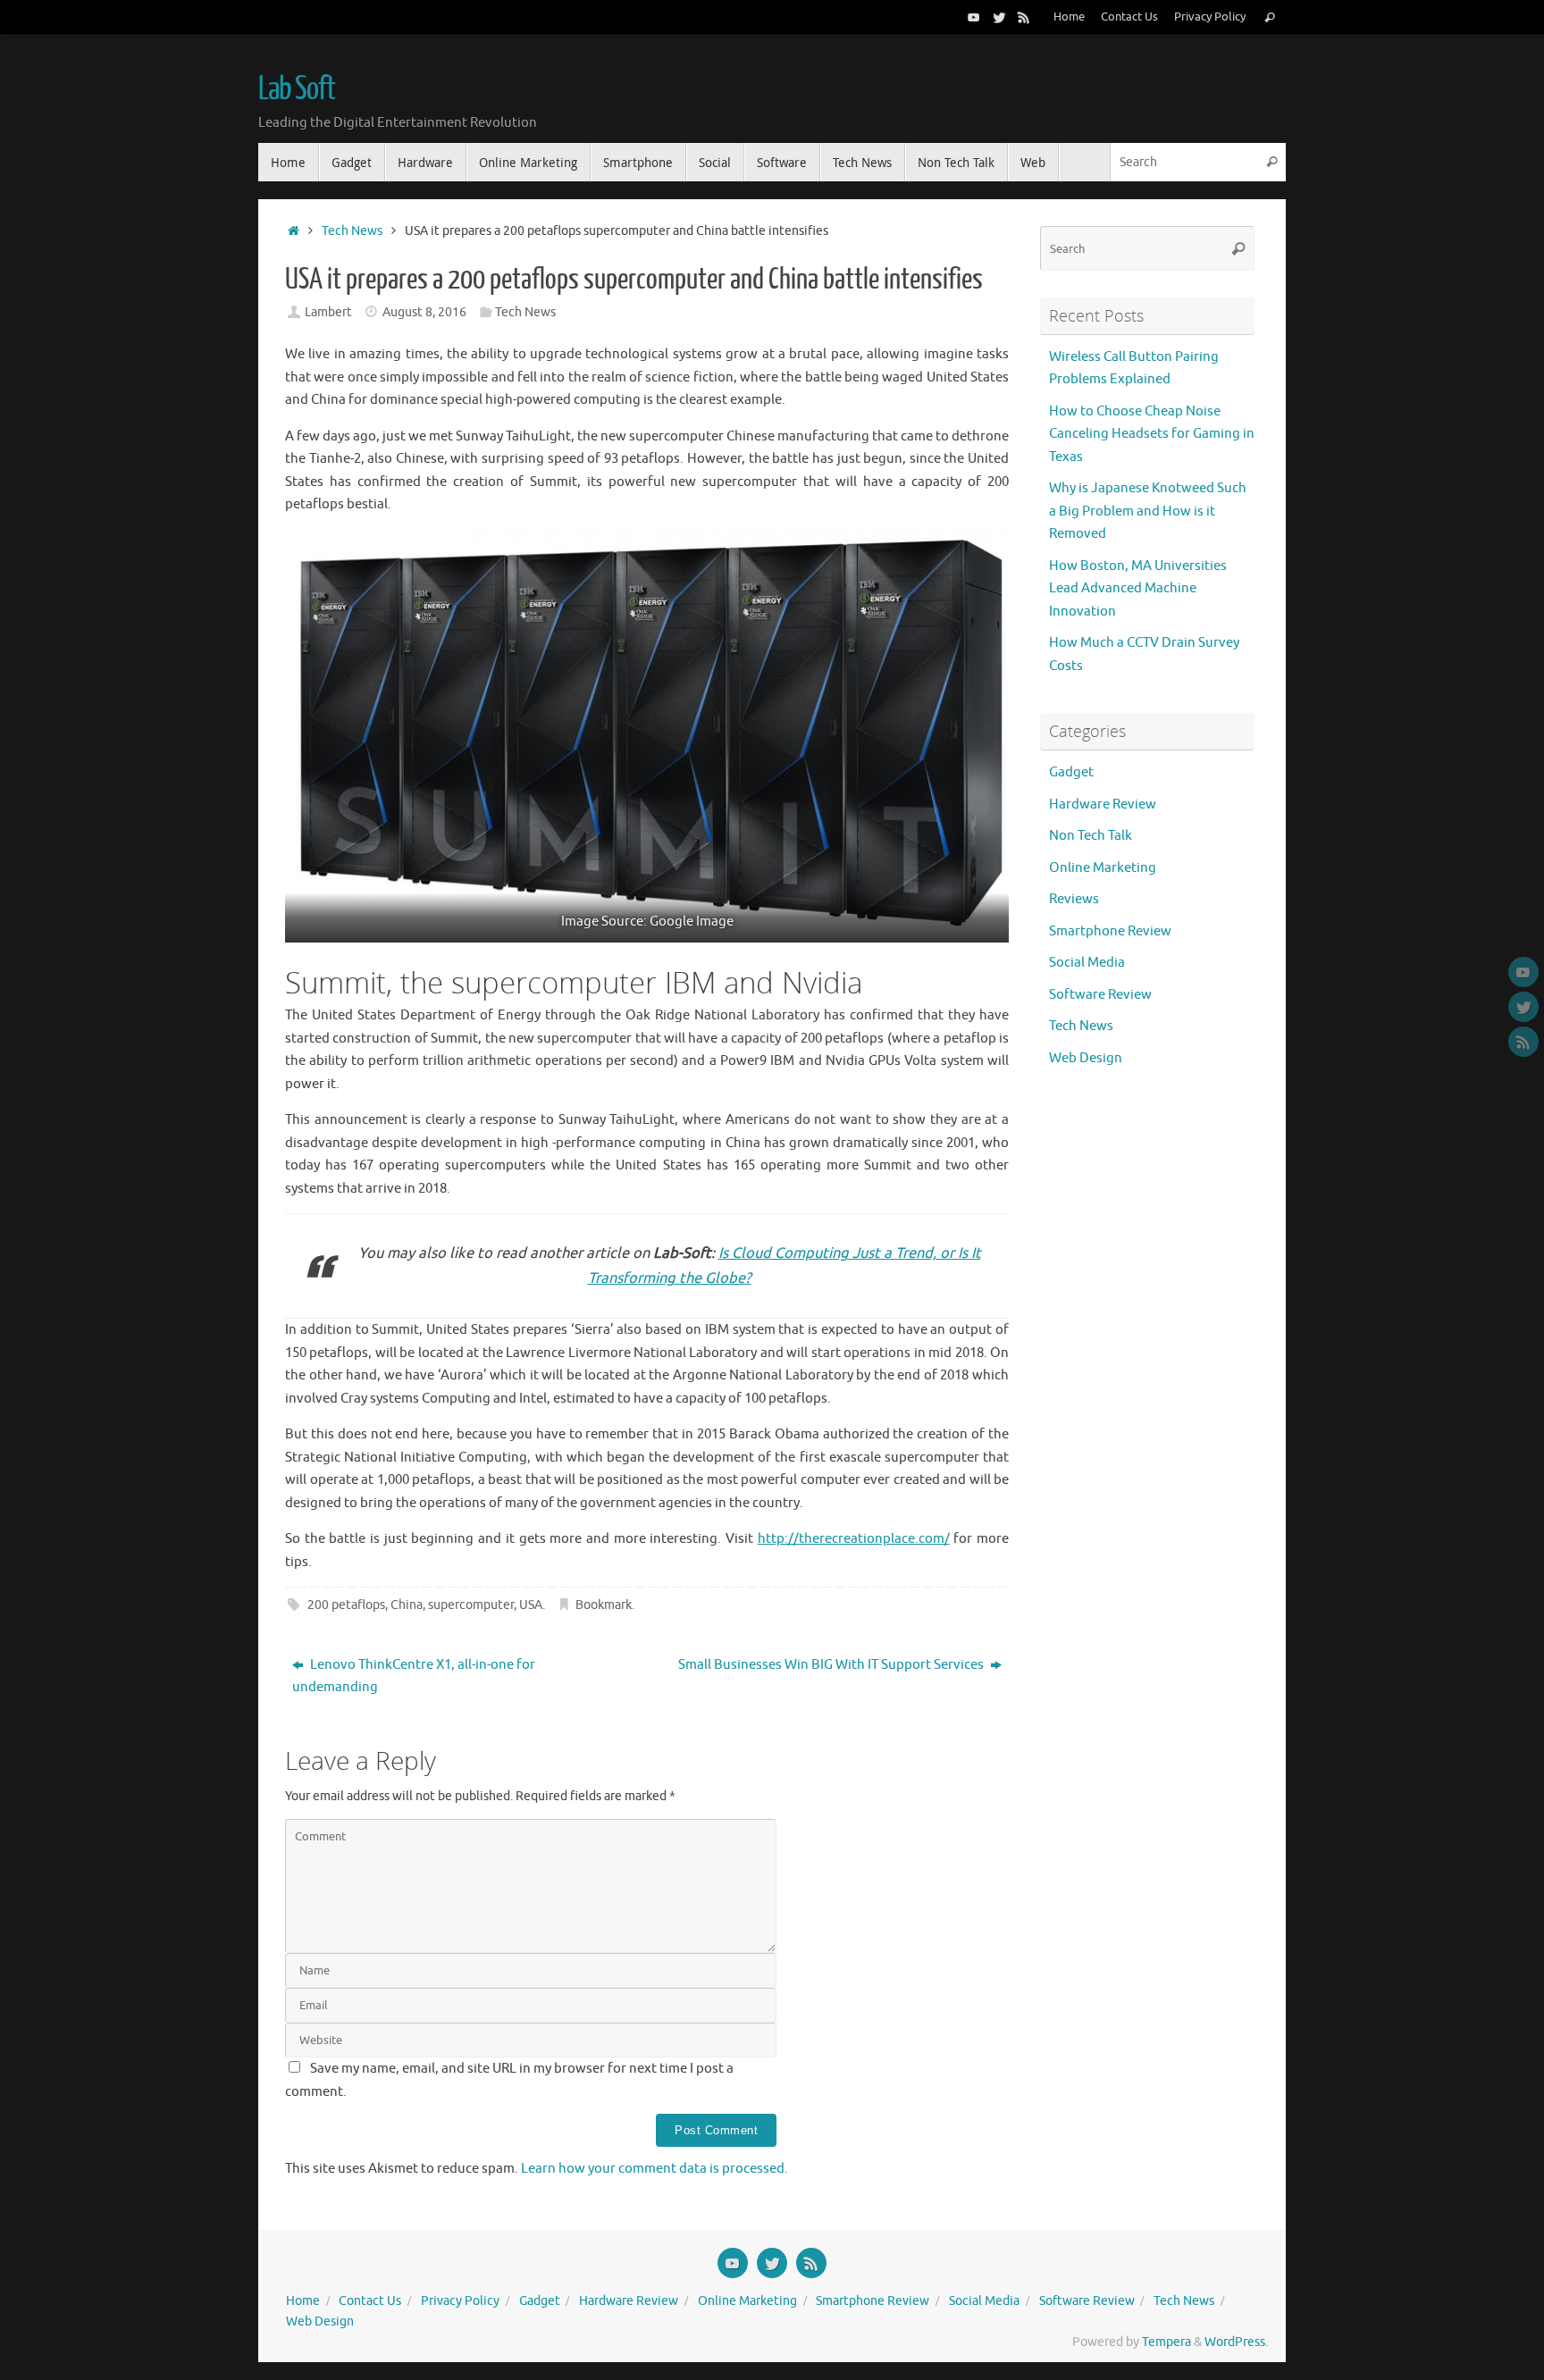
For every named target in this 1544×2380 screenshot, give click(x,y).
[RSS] (1024, 17)
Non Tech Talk (1091, 836)
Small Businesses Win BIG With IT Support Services (832, 1665)
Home (1069, 17)
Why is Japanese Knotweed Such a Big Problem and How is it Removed (1148, 511)
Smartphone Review (1110, 931)
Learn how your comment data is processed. (655, 2169)
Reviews (1074, 899)
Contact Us (1129, 17)
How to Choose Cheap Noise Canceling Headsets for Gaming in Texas (1152, 434)
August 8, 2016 (424, 312)
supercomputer (471, 1605)
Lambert (328, 312)
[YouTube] (974, 17)
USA (531, 1605)
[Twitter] (999, 17)
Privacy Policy (1210, 17)
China (407, 1605)
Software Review (1100, 995)
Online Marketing (1103, 868)
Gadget (1071, 772)
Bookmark (604, 1605)
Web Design (1086, 1058)
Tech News (352, 231)
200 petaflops (346, 1605)
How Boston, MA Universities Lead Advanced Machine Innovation (1138, 589)
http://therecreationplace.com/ (854, 1539)
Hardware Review (1103, 805)
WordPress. (1236, 2342)
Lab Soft (297, 89)
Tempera (1166, 2342)
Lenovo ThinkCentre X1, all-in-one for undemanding (414, 1676)
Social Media (1087, 963)
